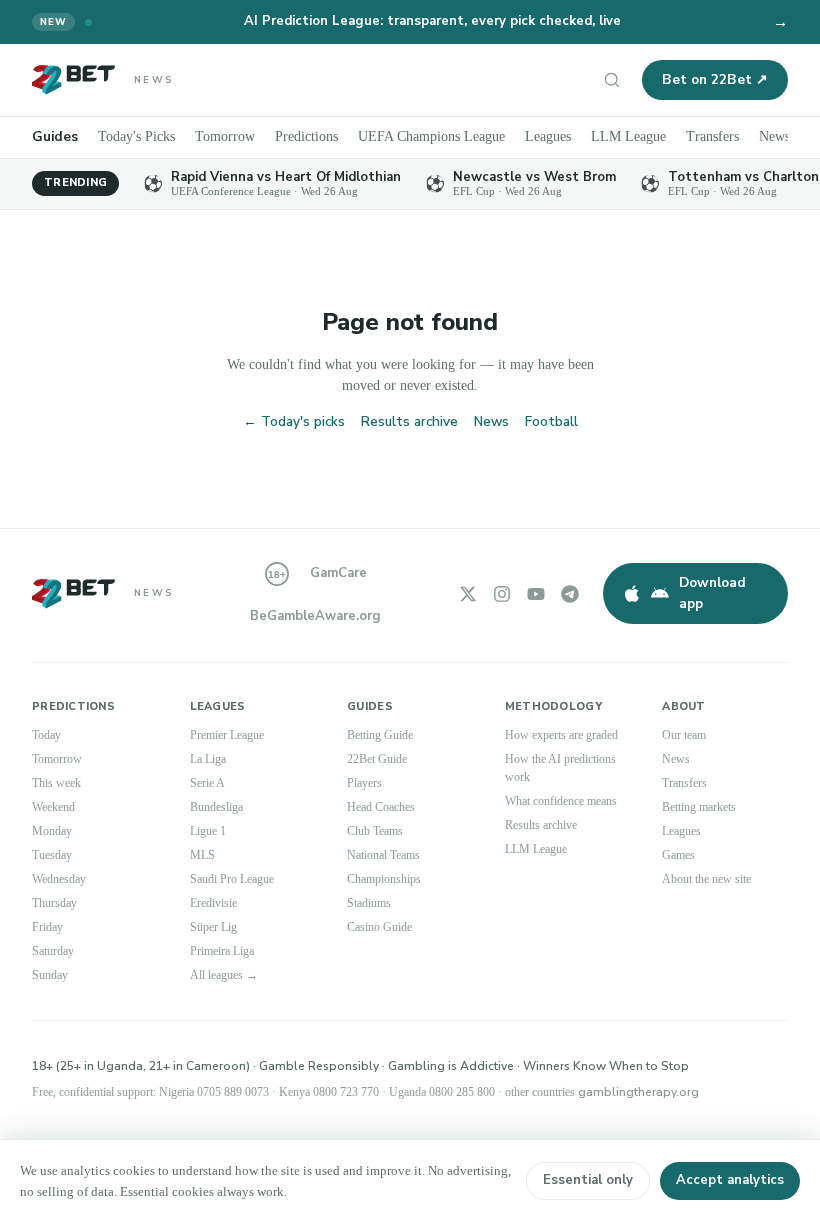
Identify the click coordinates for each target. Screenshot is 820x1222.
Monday (55, 831)
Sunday (53, 975)
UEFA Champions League (451, 136)
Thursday (58, 903)
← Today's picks (294, 421)
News (491, 421)
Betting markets (706, 807)
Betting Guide (385, 735)
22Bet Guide (381, 759)
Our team (688, 735)
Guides (55, 136)
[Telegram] (570, 594)
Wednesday (65, 879)
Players (367, 783)
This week (59, 783)
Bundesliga (222, 807)
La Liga (210, 759)
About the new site (714, 879)
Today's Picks (139, 136)
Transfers (743, 136)
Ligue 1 (210, 831)
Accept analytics (730, 1180)
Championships (392, 879)
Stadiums (374, 903)
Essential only (588, 1180)
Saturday (57, 951)
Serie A (209, 783)
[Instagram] (502, 594)
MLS (201, 855)
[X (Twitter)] (468, 594)
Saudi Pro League (238, 879)
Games (682, 855)
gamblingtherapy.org (720, 1092)
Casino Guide (385, 927)
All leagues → (230, 975)
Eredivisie (216, 903)
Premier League (232, 735)
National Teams (391, 855)
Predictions (320, 136)
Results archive (409, 421)
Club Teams (380, 831)
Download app (712, 592)
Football (551, 421)
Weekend (57, 807)
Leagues (574, 136)
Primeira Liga (226, 951)
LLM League (656, 136)
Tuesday (55, 855)
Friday (49, 927)
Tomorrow (233, 136)
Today (49, 735)
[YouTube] (536, 594)
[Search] (612, 80)
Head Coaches (388, 807)
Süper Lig (216, 927)
